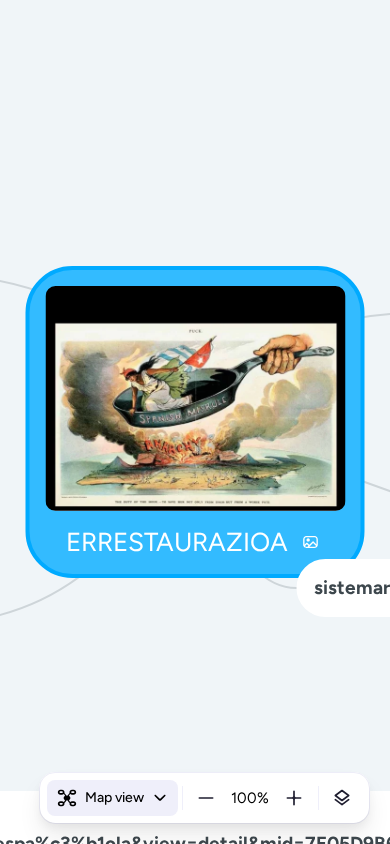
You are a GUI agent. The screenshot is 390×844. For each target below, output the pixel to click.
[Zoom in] (294, 798)
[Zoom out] (206, 798)
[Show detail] (342, 798)
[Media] (310, 542)
